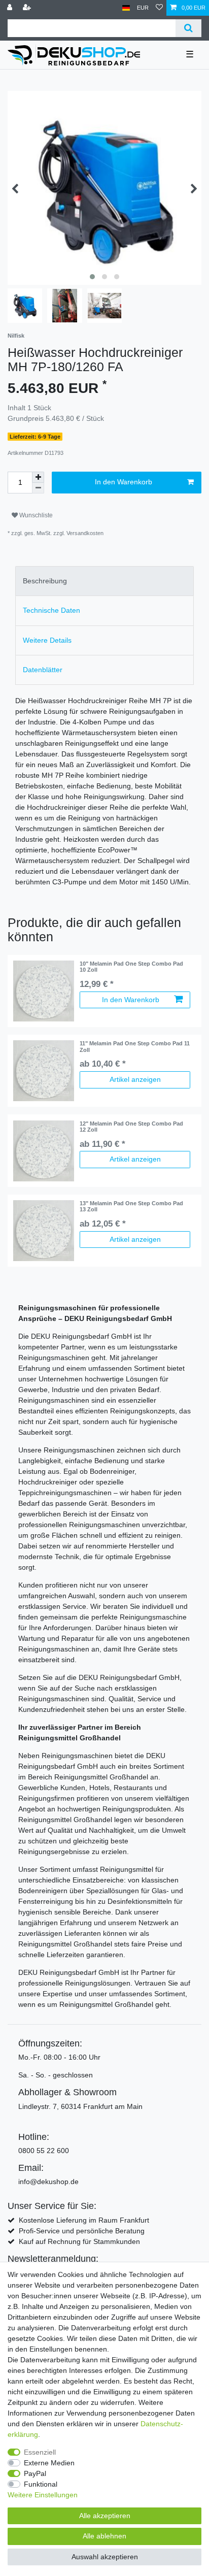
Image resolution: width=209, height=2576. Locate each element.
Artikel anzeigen (135, 1079)
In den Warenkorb (124, 482)
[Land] (126, 8)
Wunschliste (35, 515)
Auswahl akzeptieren (105, 2557)
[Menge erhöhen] (38, 477)
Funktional (41, 2484)
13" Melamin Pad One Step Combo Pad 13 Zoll (131, 1206)
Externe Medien (49, 2463)
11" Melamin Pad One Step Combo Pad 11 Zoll (135, 1046)
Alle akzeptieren (105, 2516)
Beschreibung (45, 581)
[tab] (104, 581)
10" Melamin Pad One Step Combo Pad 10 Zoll (131, 967)
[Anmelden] (11, 8)
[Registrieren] (28, 8)
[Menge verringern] (38, 488)
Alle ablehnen (104, 2536)
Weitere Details (47, 640)
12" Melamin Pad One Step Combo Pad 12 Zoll (131, 1127)
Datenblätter (43, 670)
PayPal (35, 2473)
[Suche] (188, 28)
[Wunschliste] (159, 8)
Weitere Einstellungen (43, 2495)
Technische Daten (51, 610)
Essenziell (40, 2452)
